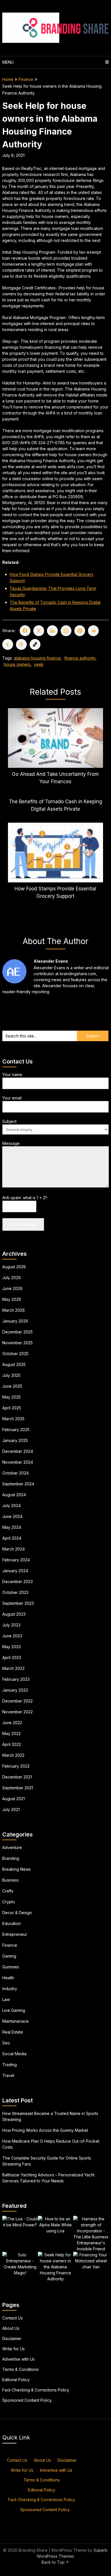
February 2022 (16, 1766)
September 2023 (18, 1603)
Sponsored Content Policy (27, 2400)
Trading (10, 2065)
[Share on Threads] (21, 644)
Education (12, 1923)
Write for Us (14, 2349)
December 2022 (18, 1701)
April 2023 (12, 1657)
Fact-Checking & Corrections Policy (36, 2390)
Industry (10, 1989)
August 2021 (14, 1799)
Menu (8, 62)
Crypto (9, 1902)
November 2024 (18, 1462)
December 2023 (18, 1582)
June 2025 (12, 1386)
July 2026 (12, 1278)
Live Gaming (14, 2010)
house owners (17, 664)
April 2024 (12, 1538)
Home (8, 79)
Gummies (11, 1967)
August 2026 (14, 1267)
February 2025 (16, 1430)
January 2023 (15, 1690)
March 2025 (13, 1419)
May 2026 (12, 1299)
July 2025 (11, 1375)
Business (11, 1880)
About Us (11, 2328)
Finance (26, 79)
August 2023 (14, 1614)
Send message (23, 1224)
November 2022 (18, 1712)
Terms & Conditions (20, 2369)
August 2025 (14, 1364)
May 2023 (12, 1647)
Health (8, 1978)
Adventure (12, 1847)
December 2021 (17, 1777)
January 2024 (15, 1571)
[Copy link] (35, 644)
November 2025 (18, 1343)
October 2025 (15, 1354)
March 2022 (13, 1755)
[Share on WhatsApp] (66, 631)
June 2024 (12, 1516)
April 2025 (12, 1408)
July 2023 (11, 1625)
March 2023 (13, 1668)
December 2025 (18, 1332)
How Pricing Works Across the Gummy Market (45, 2130)
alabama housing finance (37, 658)
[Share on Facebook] (25, 631)
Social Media (14, 2054)
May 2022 (12, 1733)
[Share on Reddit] (93, 631)
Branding (11, 1858)
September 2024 (18, 1484)
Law (6, 1999)
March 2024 (14, 1549)
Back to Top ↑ (55, 2562)
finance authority (80, 658)
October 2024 (16, 1473)
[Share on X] (39, 631)
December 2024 (18, 1451)
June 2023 (12, 1636)
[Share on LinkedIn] (52, 631)
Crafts (8, 1891)
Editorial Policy (16, 2380)
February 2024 (16, 1560)
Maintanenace (16, 2021)
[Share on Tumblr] (8, 644)
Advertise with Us (18, 2359)
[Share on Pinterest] (80, 631)
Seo (6, 2043)
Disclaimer (12, 2338)
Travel (8, 2075)
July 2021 (11, 1809)
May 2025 (12, 1397)
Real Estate (13, 2032)
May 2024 (12, 1527)
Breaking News (17, 1869)
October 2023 (15, 1592)
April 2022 (12, 1744)
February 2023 (16, 1679)
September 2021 (18, 1788)
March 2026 (14, 1310)
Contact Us (13, 2318)
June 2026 (12, 1288)
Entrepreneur (15, 1934)
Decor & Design (17, 1913)
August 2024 (14, 1495)
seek (39, 664)
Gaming (9, 1956)
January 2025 (15, 1440)
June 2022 (12, 1723)
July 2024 (12, 1506)
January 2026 (15, 1321)
